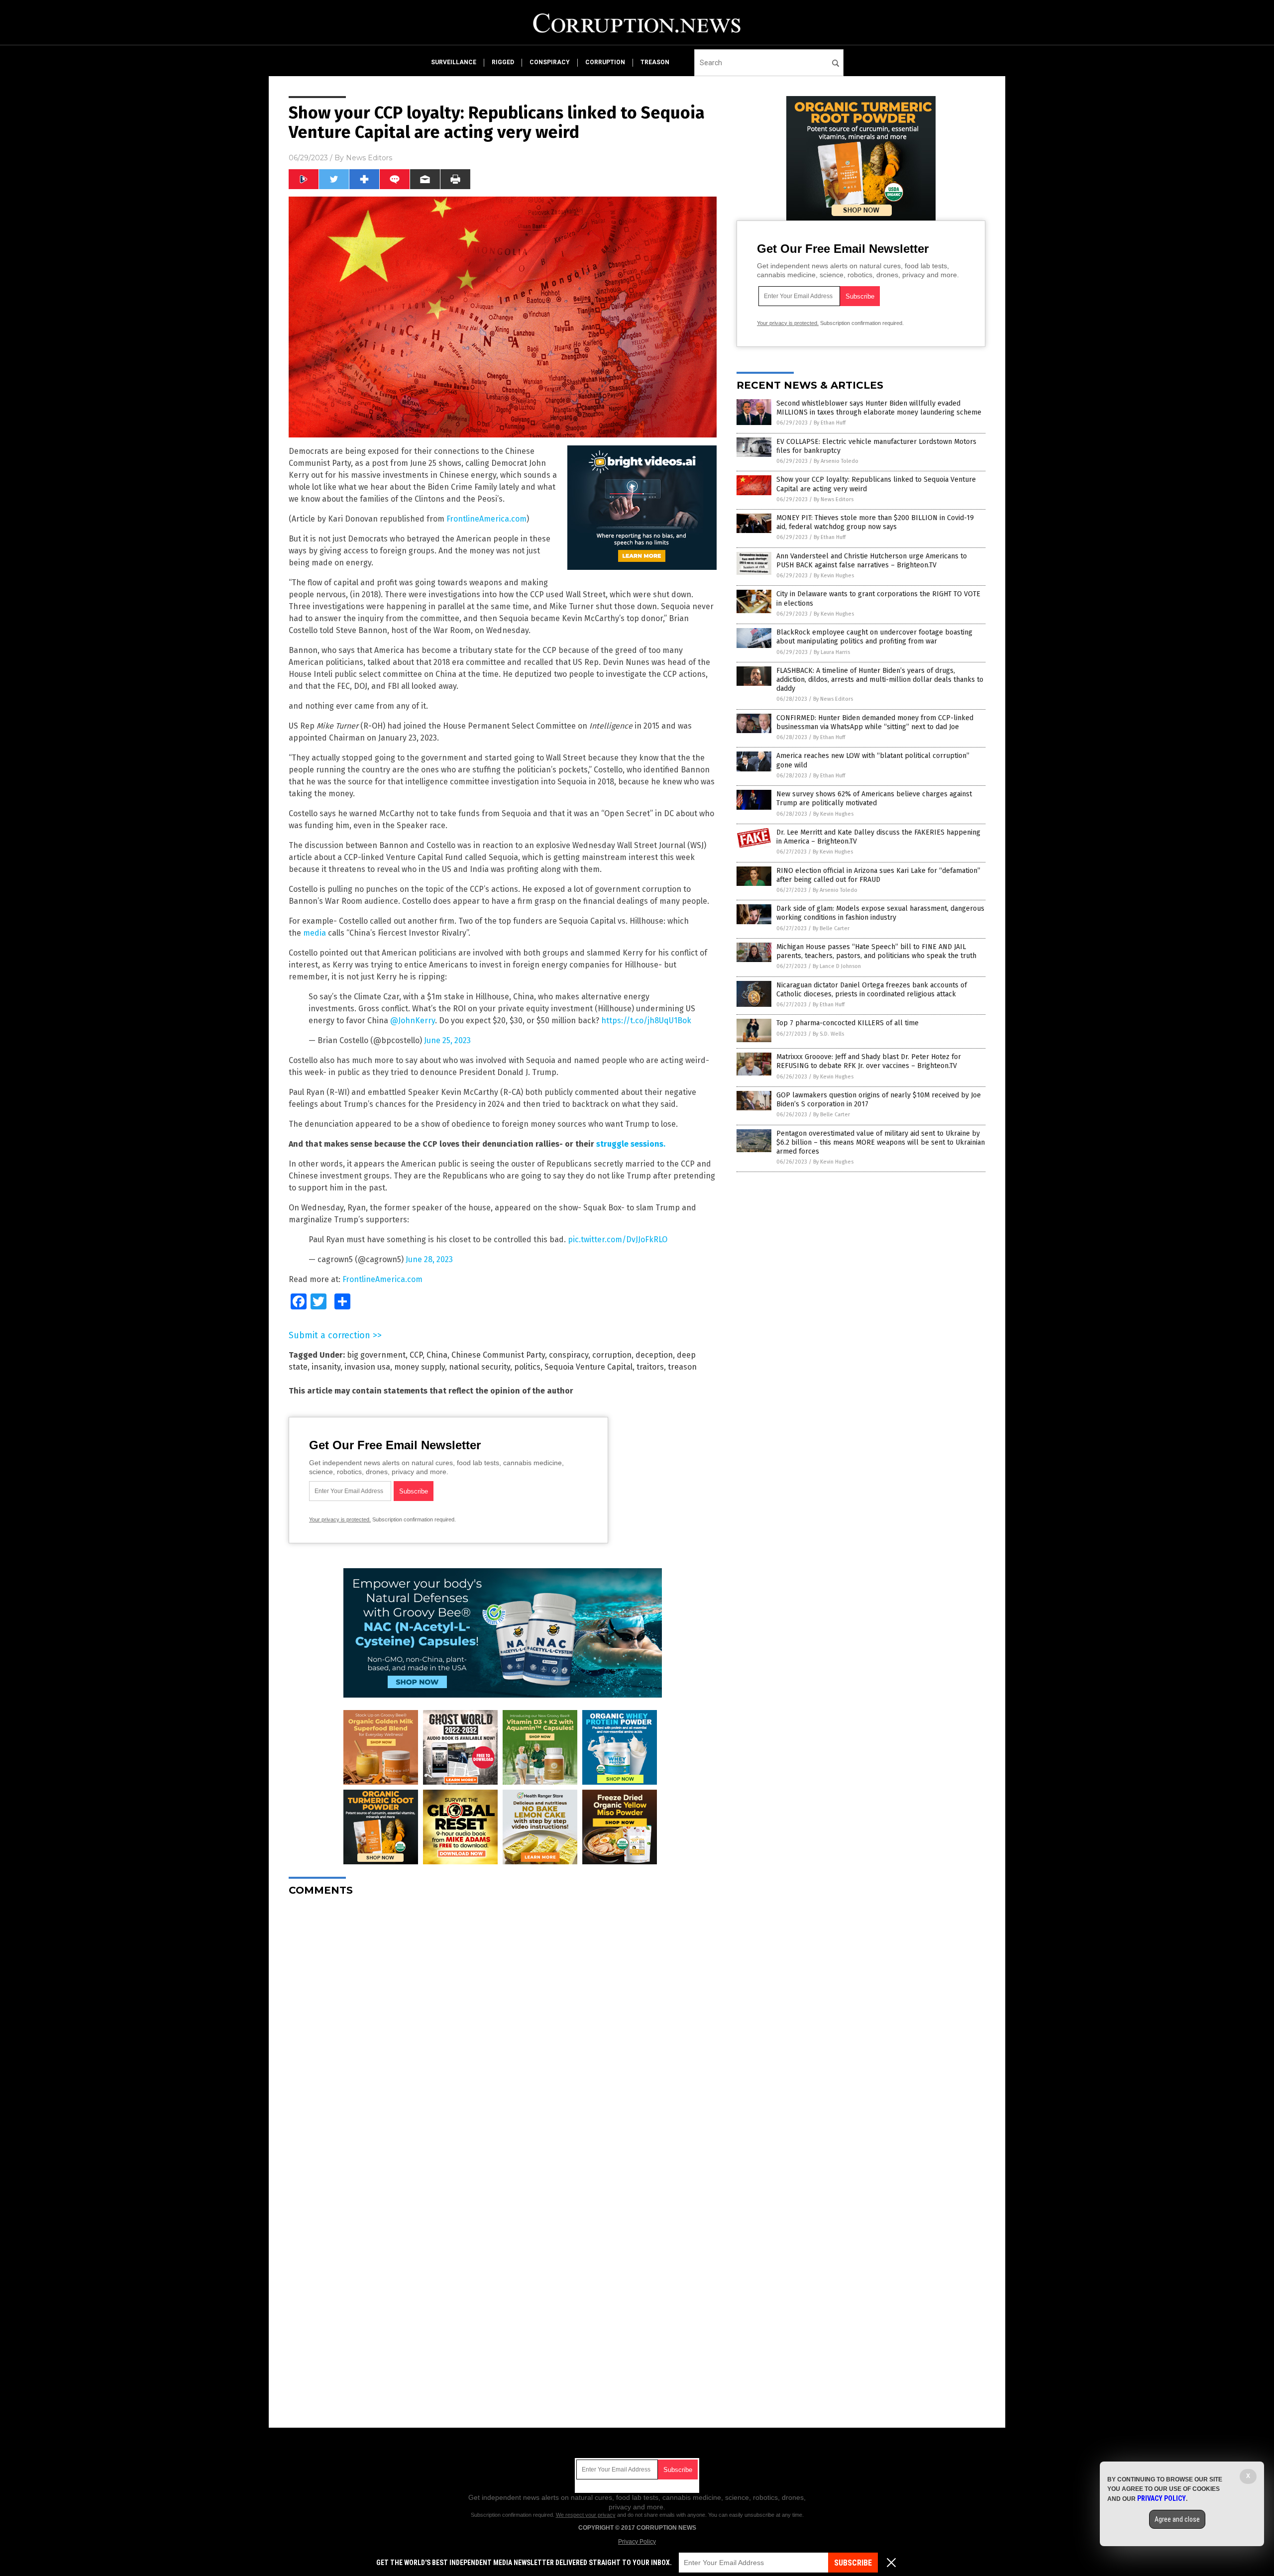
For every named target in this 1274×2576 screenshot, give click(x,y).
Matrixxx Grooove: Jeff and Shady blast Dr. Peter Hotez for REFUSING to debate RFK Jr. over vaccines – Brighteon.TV (869, 1061)
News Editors (369, 158)
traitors (650, 1367)
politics (527, 1367)
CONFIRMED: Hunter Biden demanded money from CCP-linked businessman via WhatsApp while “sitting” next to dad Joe (875, 722)
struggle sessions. (631, 1144)
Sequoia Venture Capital (588, 1367)
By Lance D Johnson (837, 966)
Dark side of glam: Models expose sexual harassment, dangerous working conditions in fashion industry (880, 913)
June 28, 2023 (429, 1259)
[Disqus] (503, 2029)
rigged (503, 62)
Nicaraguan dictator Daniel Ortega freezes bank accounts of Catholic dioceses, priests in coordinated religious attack (872, 990)
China (437, 1355)
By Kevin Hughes (834, 576)
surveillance (454, 62)
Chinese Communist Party (498, 1355)
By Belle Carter (831, 928)
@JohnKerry (413, 1020)
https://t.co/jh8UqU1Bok (646, 1020)
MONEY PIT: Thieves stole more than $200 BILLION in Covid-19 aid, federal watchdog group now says (875, 522)
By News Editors (834, 499)
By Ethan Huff (830, 423)
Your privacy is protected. (340, 1519)
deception (654, 1355)
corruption (605, 62)
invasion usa (367, 1367)
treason (655, 62)
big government (376, 1355)
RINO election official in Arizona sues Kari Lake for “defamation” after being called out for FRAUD (878, 875)
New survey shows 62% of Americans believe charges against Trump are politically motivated (874, 799)
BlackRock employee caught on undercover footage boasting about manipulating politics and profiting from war (874, 637)
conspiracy (550, 62)
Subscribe (853, 2563)
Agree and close (1177, 2519)
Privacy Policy (637, 2542)
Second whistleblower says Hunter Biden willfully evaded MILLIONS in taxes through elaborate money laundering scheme (879, 408)
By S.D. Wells (828, 1034)
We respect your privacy (586, 2515)
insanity (326, 1367)
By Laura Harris (832, 652)
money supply (420, 1367)
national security (479, 1367)
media (314, 933)
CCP (416, 1355)
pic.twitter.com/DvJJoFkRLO (618, 1239)
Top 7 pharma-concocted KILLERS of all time (848, 1023)
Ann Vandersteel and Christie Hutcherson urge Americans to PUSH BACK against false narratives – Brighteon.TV (872, 561)
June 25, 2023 (447, 1040)
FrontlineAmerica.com (486, 519)
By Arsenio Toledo (836, 461)
